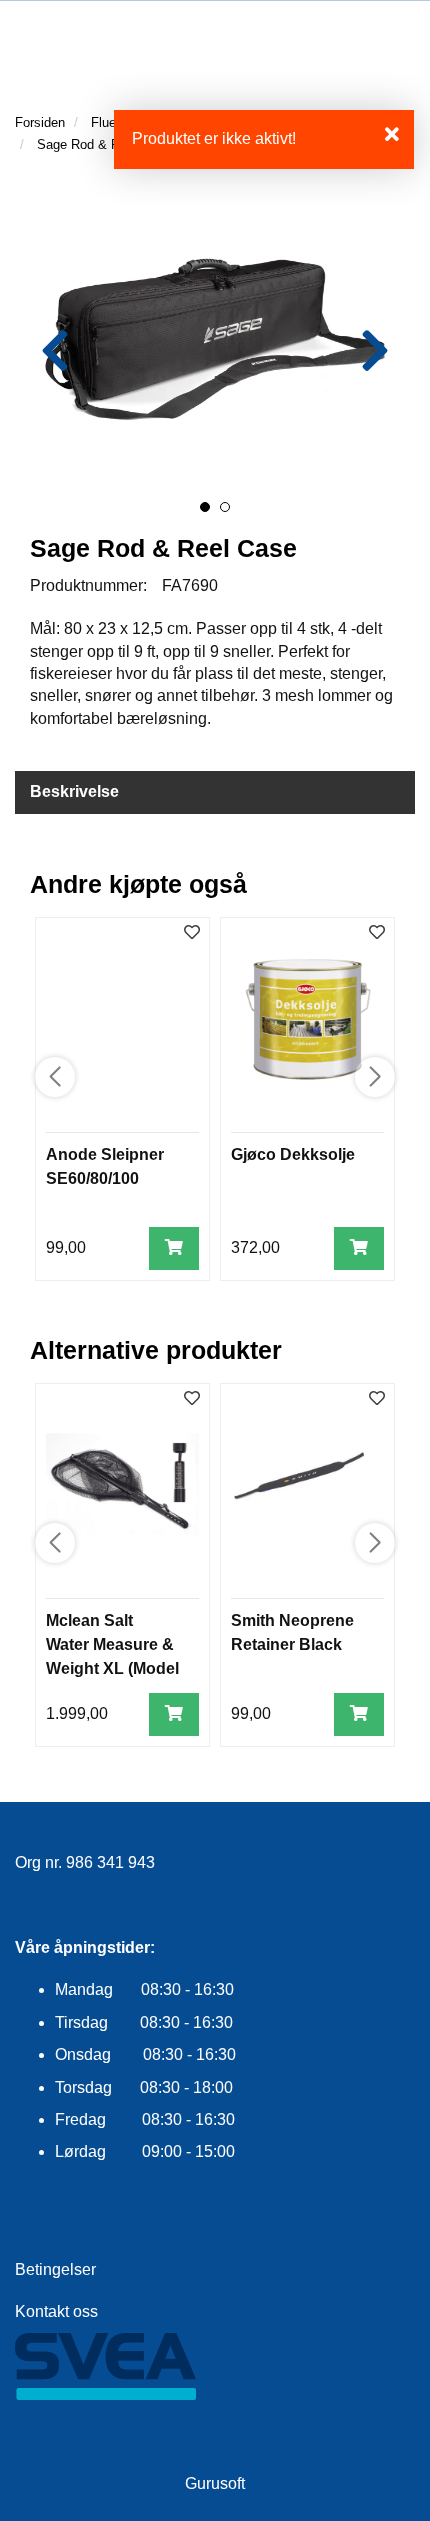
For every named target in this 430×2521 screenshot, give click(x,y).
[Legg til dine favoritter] (192, 933)
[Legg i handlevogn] (174, 1248)
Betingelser (55, 2269)
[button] (205, 507)
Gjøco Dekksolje (293, 1154)
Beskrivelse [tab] (74, 791)
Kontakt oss (56, 2311)
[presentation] (55, 351)
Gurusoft (215, 2483)
